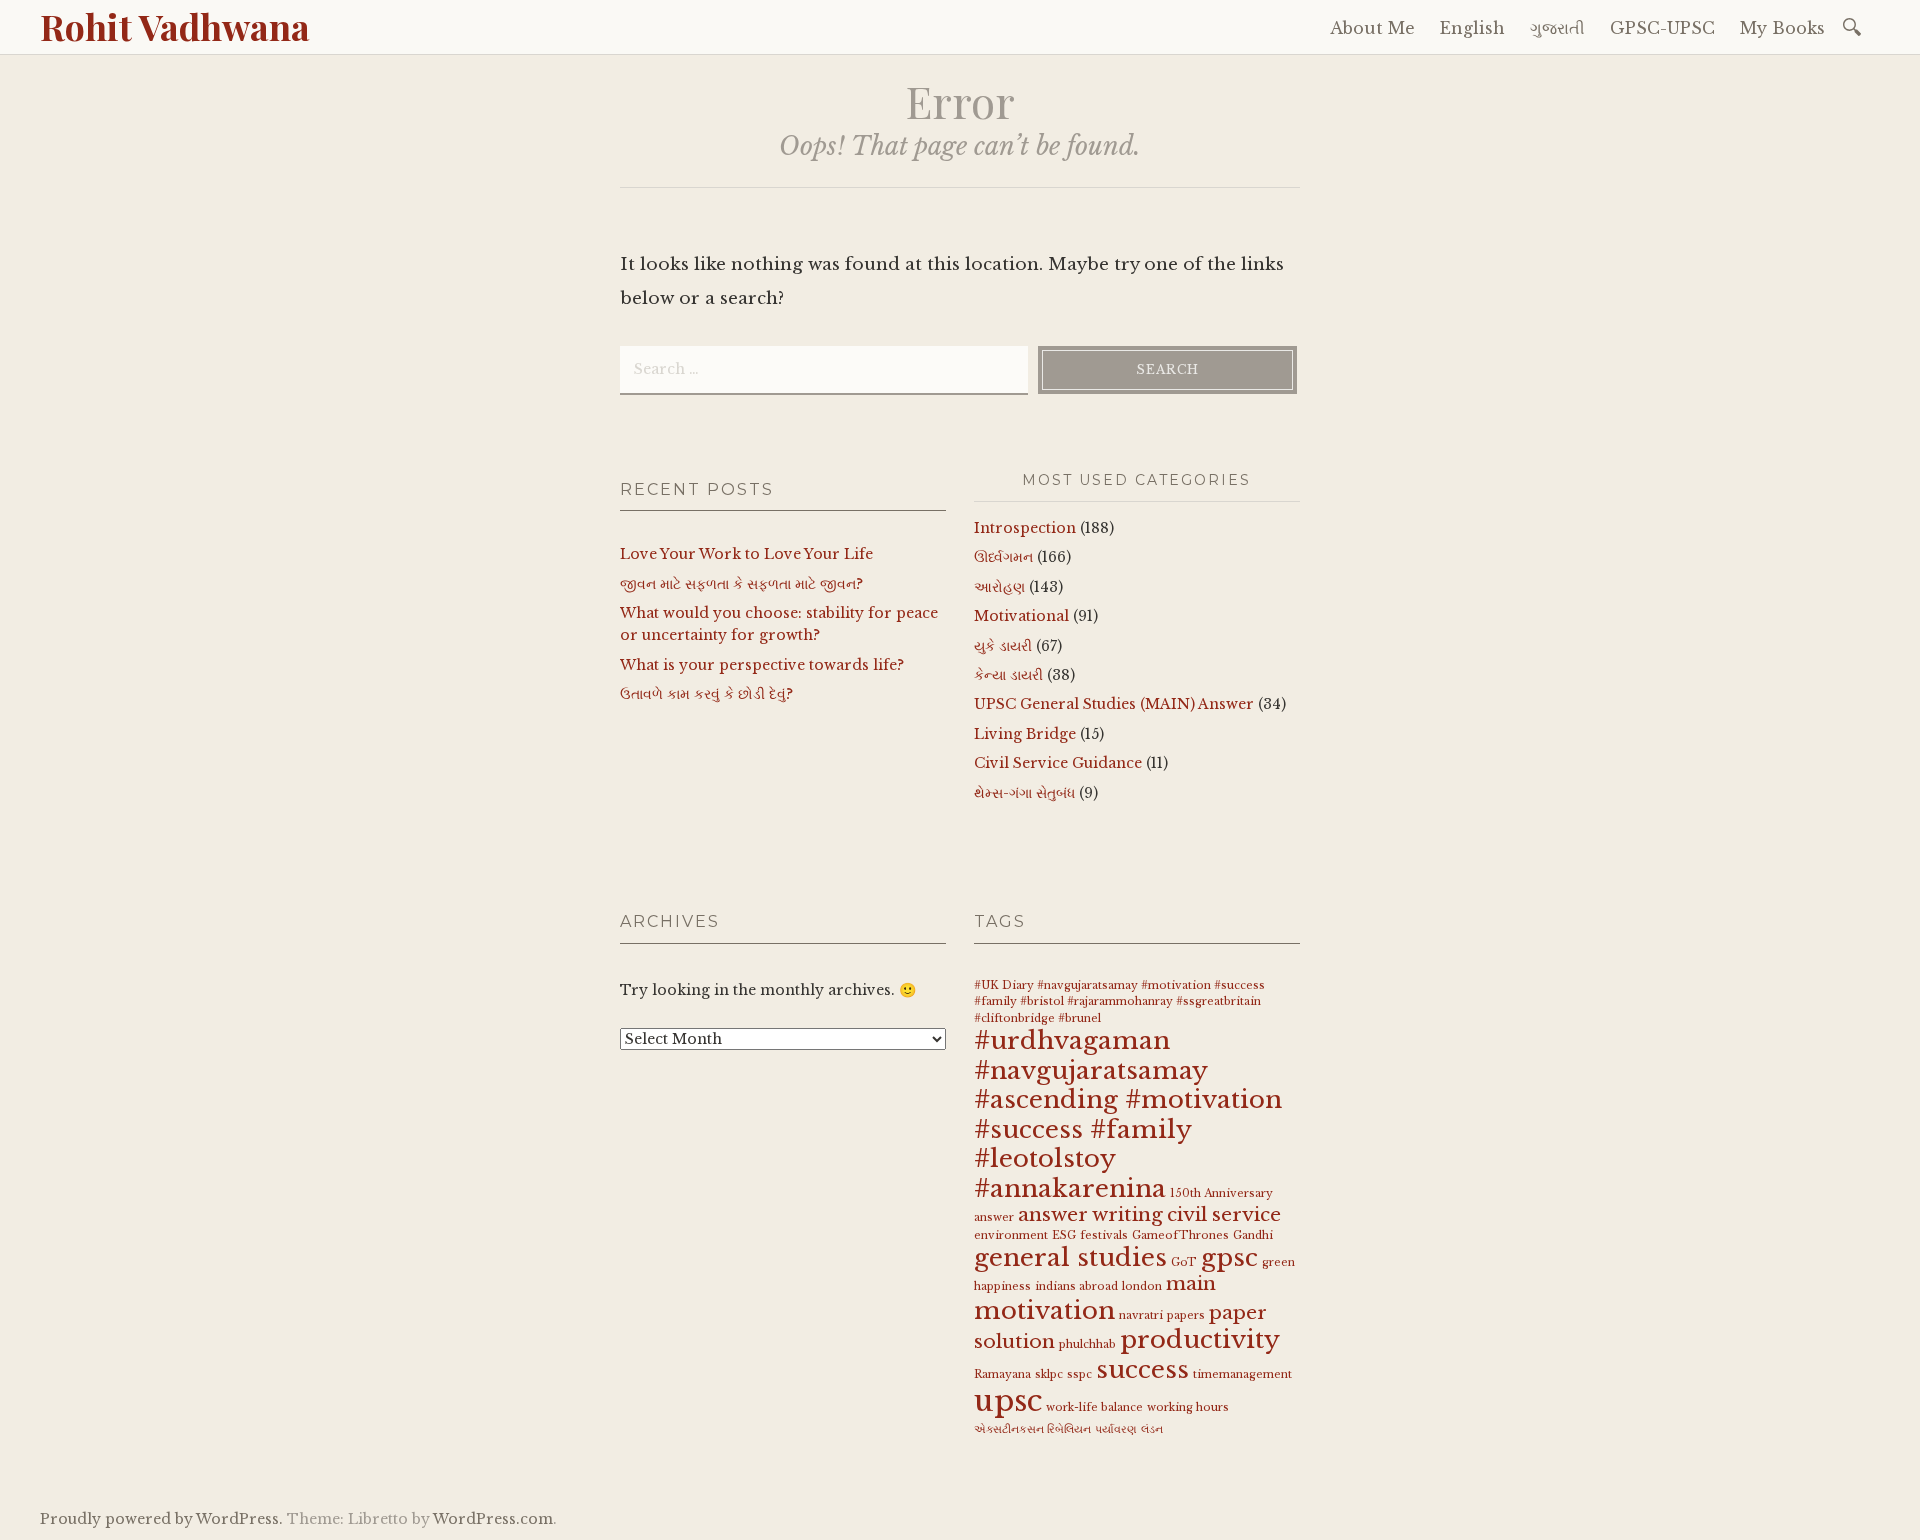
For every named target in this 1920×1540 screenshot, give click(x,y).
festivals (1104, 1235)
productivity (1200, 1339)
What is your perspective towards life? (762, 665)
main (1191, 1283)
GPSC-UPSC (1662, 28)
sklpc (1049, 1374)
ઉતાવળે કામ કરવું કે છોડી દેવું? (706, 694)
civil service (1224, 1214)
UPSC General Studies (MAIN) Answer (1114, 704)
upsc (1008, 1401)
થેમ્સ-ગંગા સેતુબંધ (1024, 793)
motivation (1044, 1310)
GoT (1184, 1262)
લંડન (1152, 1429)
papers (1186, 1315)
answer (994, 1217)
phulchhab (1087, 1344)
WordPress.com (493, 1519)
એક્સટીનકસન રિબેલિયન (1032, 1429)
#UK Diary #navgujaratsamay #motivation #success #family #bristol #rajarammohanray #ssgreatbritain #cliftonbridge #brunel (1119, 1002)
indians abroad (1076, 1286)
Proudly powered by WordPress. (161, 1519)
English (1472, 28)
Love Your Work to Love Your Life (746, 554)
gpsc (1229, 1257)
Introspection (1025, 528)
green (1278, 1262)
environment (1011, 1235)
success (1142, 1369)
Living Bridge (1025, 734)
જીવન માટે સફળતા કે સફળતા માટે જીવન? (741, 584)
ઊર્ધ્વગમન (1003, 557)
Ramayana (1002, 1374)
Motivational (1021, 616)
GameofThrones (1180, 1235)
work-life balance (1094, 1407)
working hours (1188, 1407)
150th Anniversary (1221, 1193)
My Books (1782, 28)
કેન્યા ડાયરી (1008, 675)
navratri (1141, 1315)
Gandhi (1253, 1235)
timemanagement (1242, 1374)
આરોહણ (999, 587)
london (1142, 1286)
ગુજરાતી (1557, 28)
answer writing (1090, 1214)
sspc (1079, 1374)
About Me (1372, 28)
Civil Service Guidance (1058, 763)
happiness (1002, 1286)
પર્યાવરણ (1116, 1429)
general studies (1070, 1257)
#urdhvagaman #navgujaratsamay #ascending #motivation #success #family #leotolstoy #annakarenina (1128, 1114)
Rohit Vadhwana (175, 26)
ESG (1064, 1235)
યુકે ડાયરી (1003, 646)
